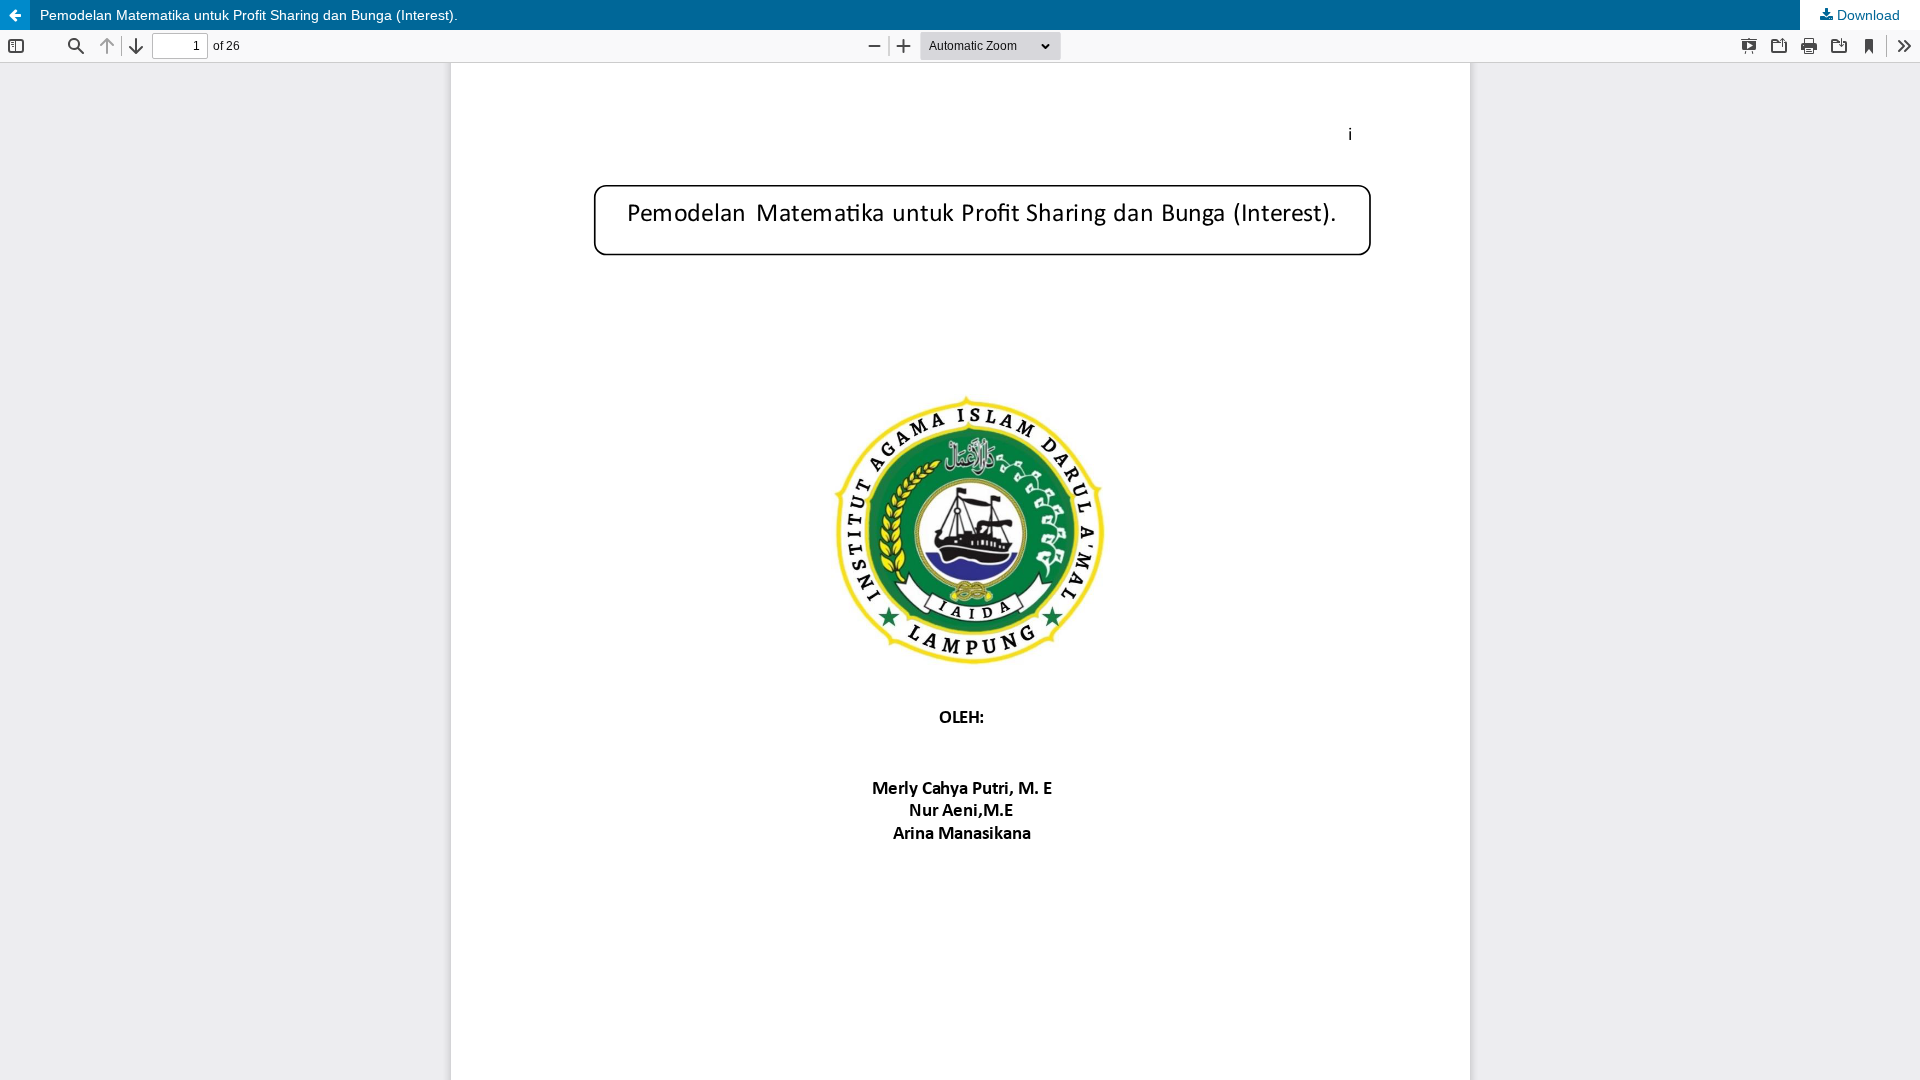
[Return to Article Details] (15, 15)
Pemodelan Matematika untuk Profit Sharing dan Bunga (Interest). (249, 15)
